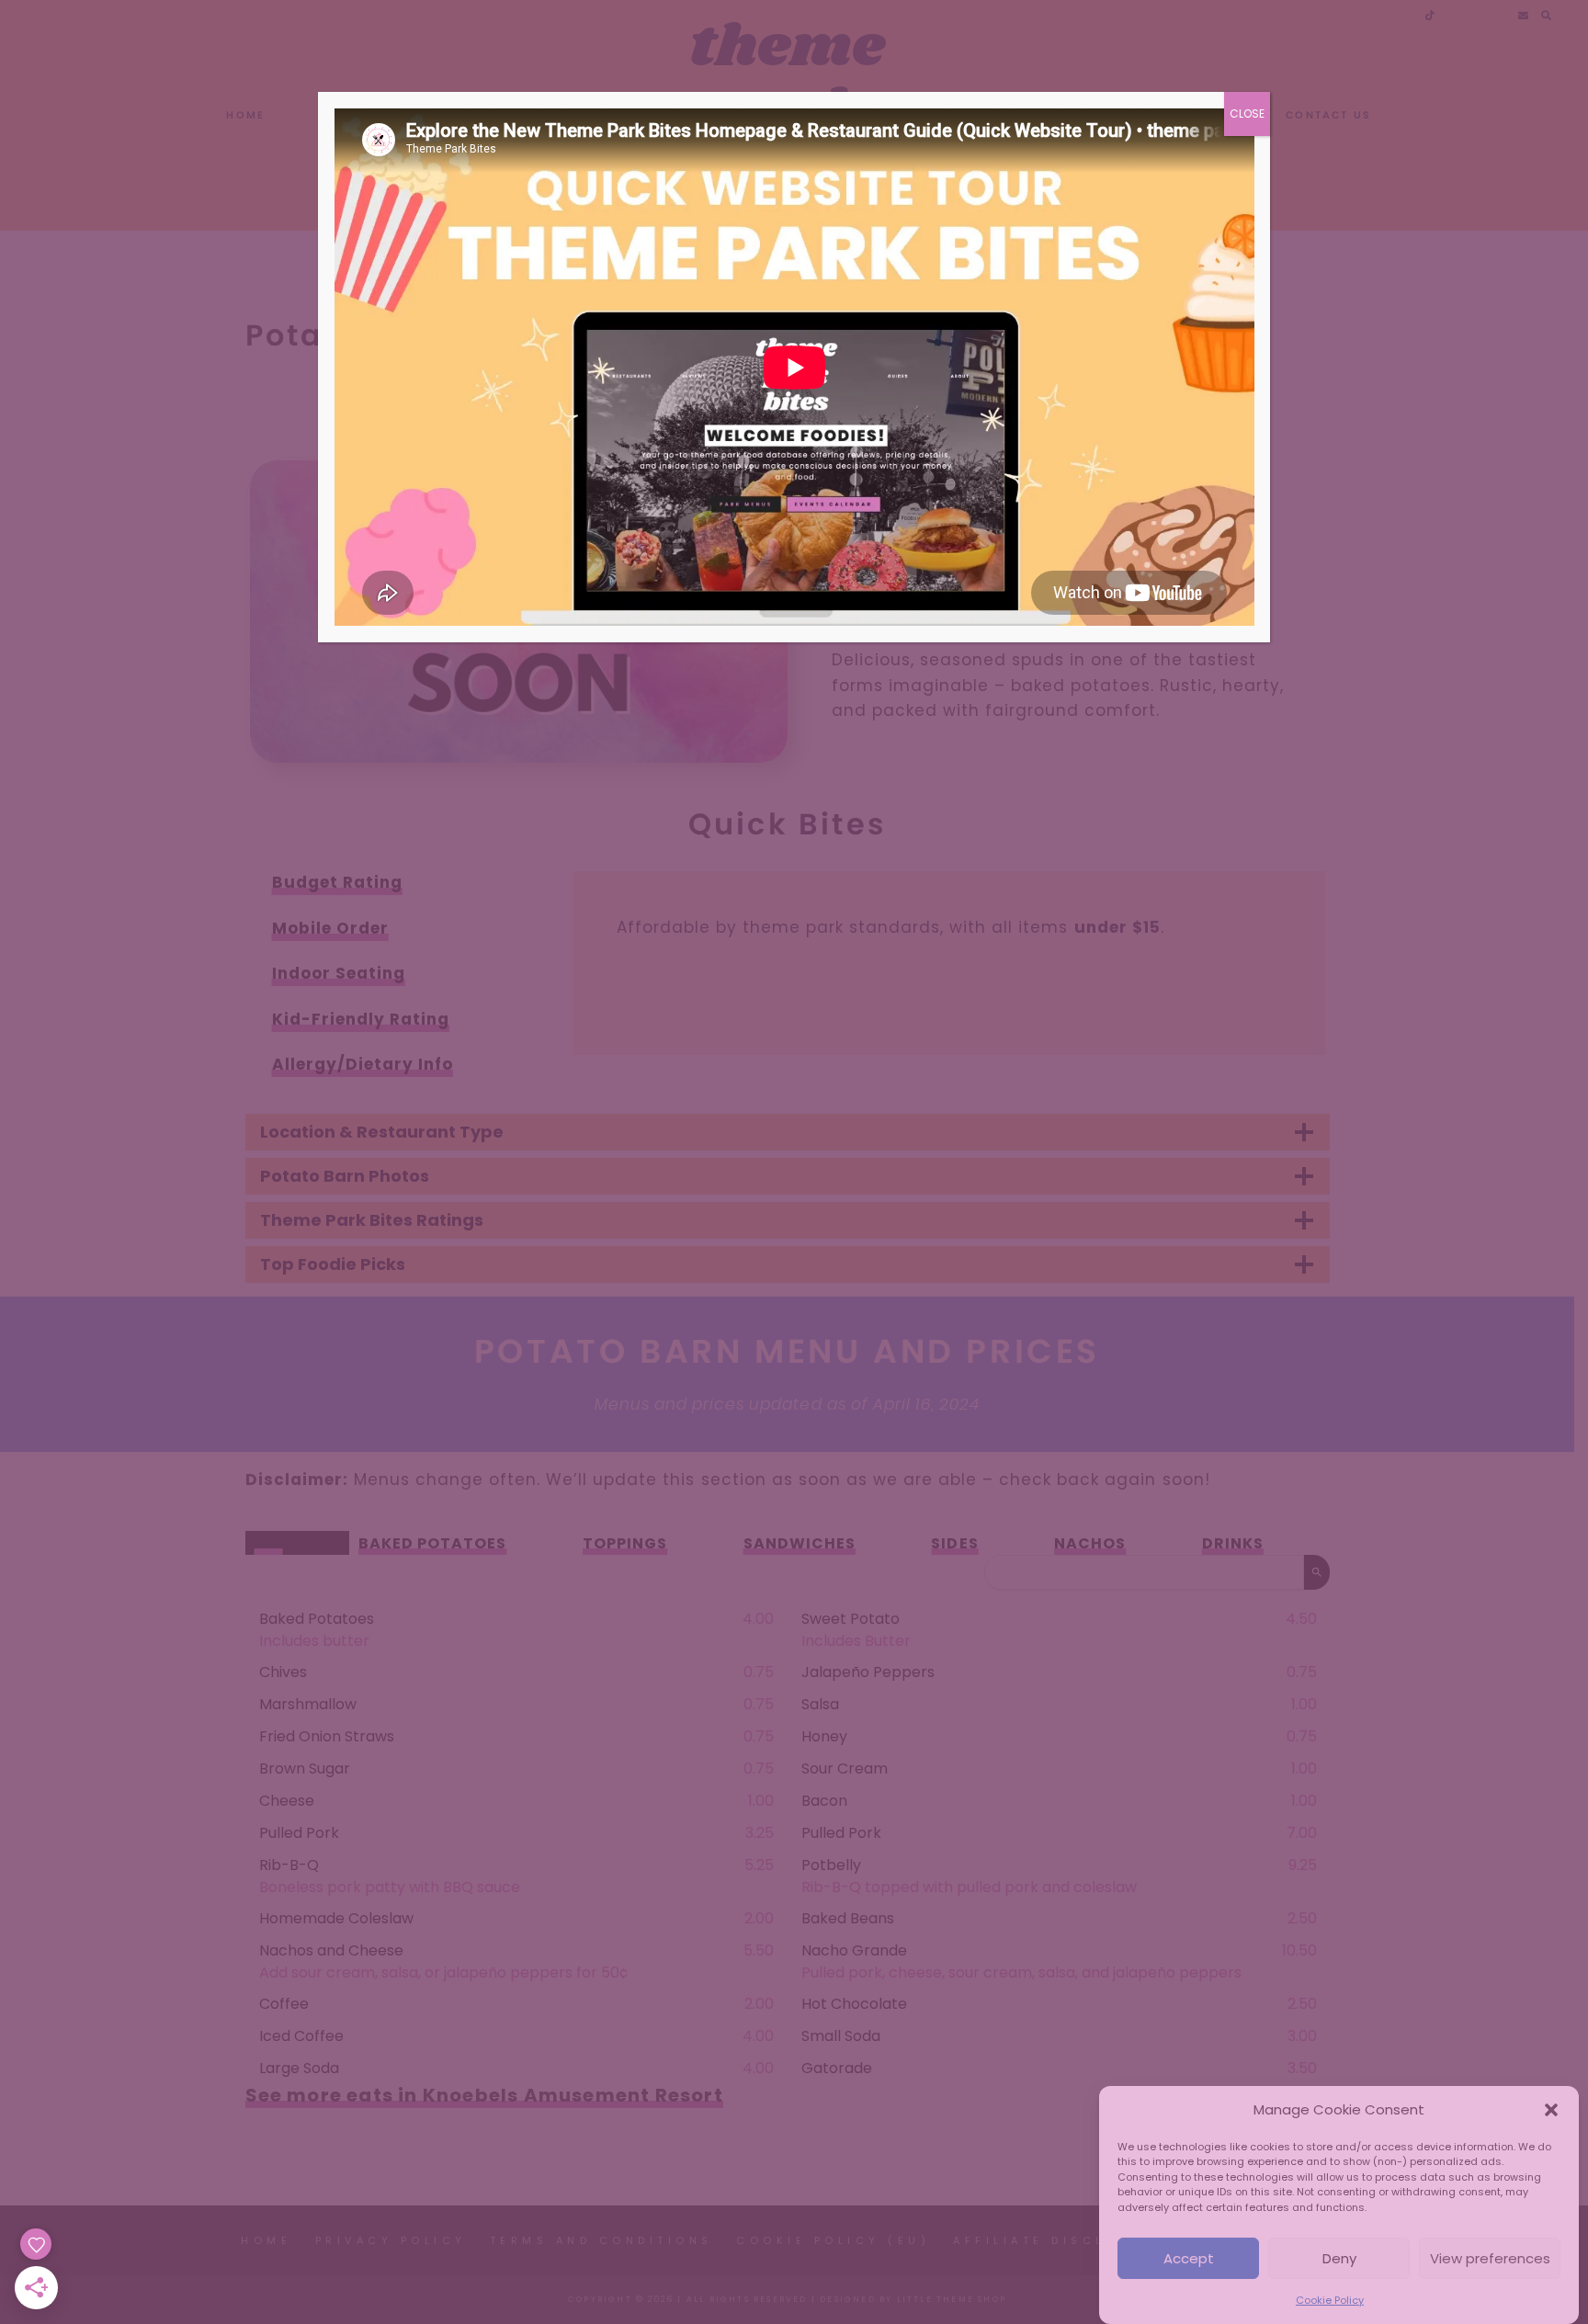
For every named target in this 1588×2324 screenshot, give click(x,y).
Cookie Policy (1330, 2300)
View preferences (1490, 2258)
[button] (1551, 2110)
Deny (1339, 2258)
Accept (1189, 2258)
